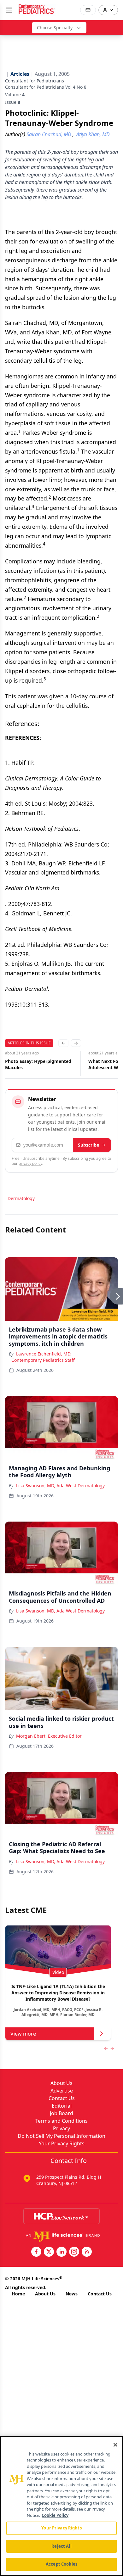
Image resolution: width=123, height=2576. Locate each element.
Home (18, 2294)
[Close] (115, 2445)
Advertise (62, 2091)
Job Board (61, 2113)
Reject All (61, 2546)
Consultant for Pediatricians (35, 81)
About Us (61, 2083)
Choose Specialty (55, 28)
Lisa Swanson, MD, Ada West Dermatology (60, 1486)
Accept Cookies (61, 2564)
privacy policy (30, 1163)
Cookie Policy (55, 2515)
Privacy (61, 2128)
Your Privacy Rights (62, 2143)
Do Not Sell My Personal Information (61, 2136)
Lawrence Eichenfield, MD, (44, 1354)
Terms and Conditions (61, 2121)
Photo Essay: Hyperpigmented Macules (38, 1064)
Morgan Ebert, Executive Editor (49, 1736)
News (72, 2294)
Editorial (62, 2106)
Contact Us (62, 2098)
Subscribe (88, 1145)
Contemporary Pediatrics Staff (43, 1360)
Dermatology (21, 1198)
